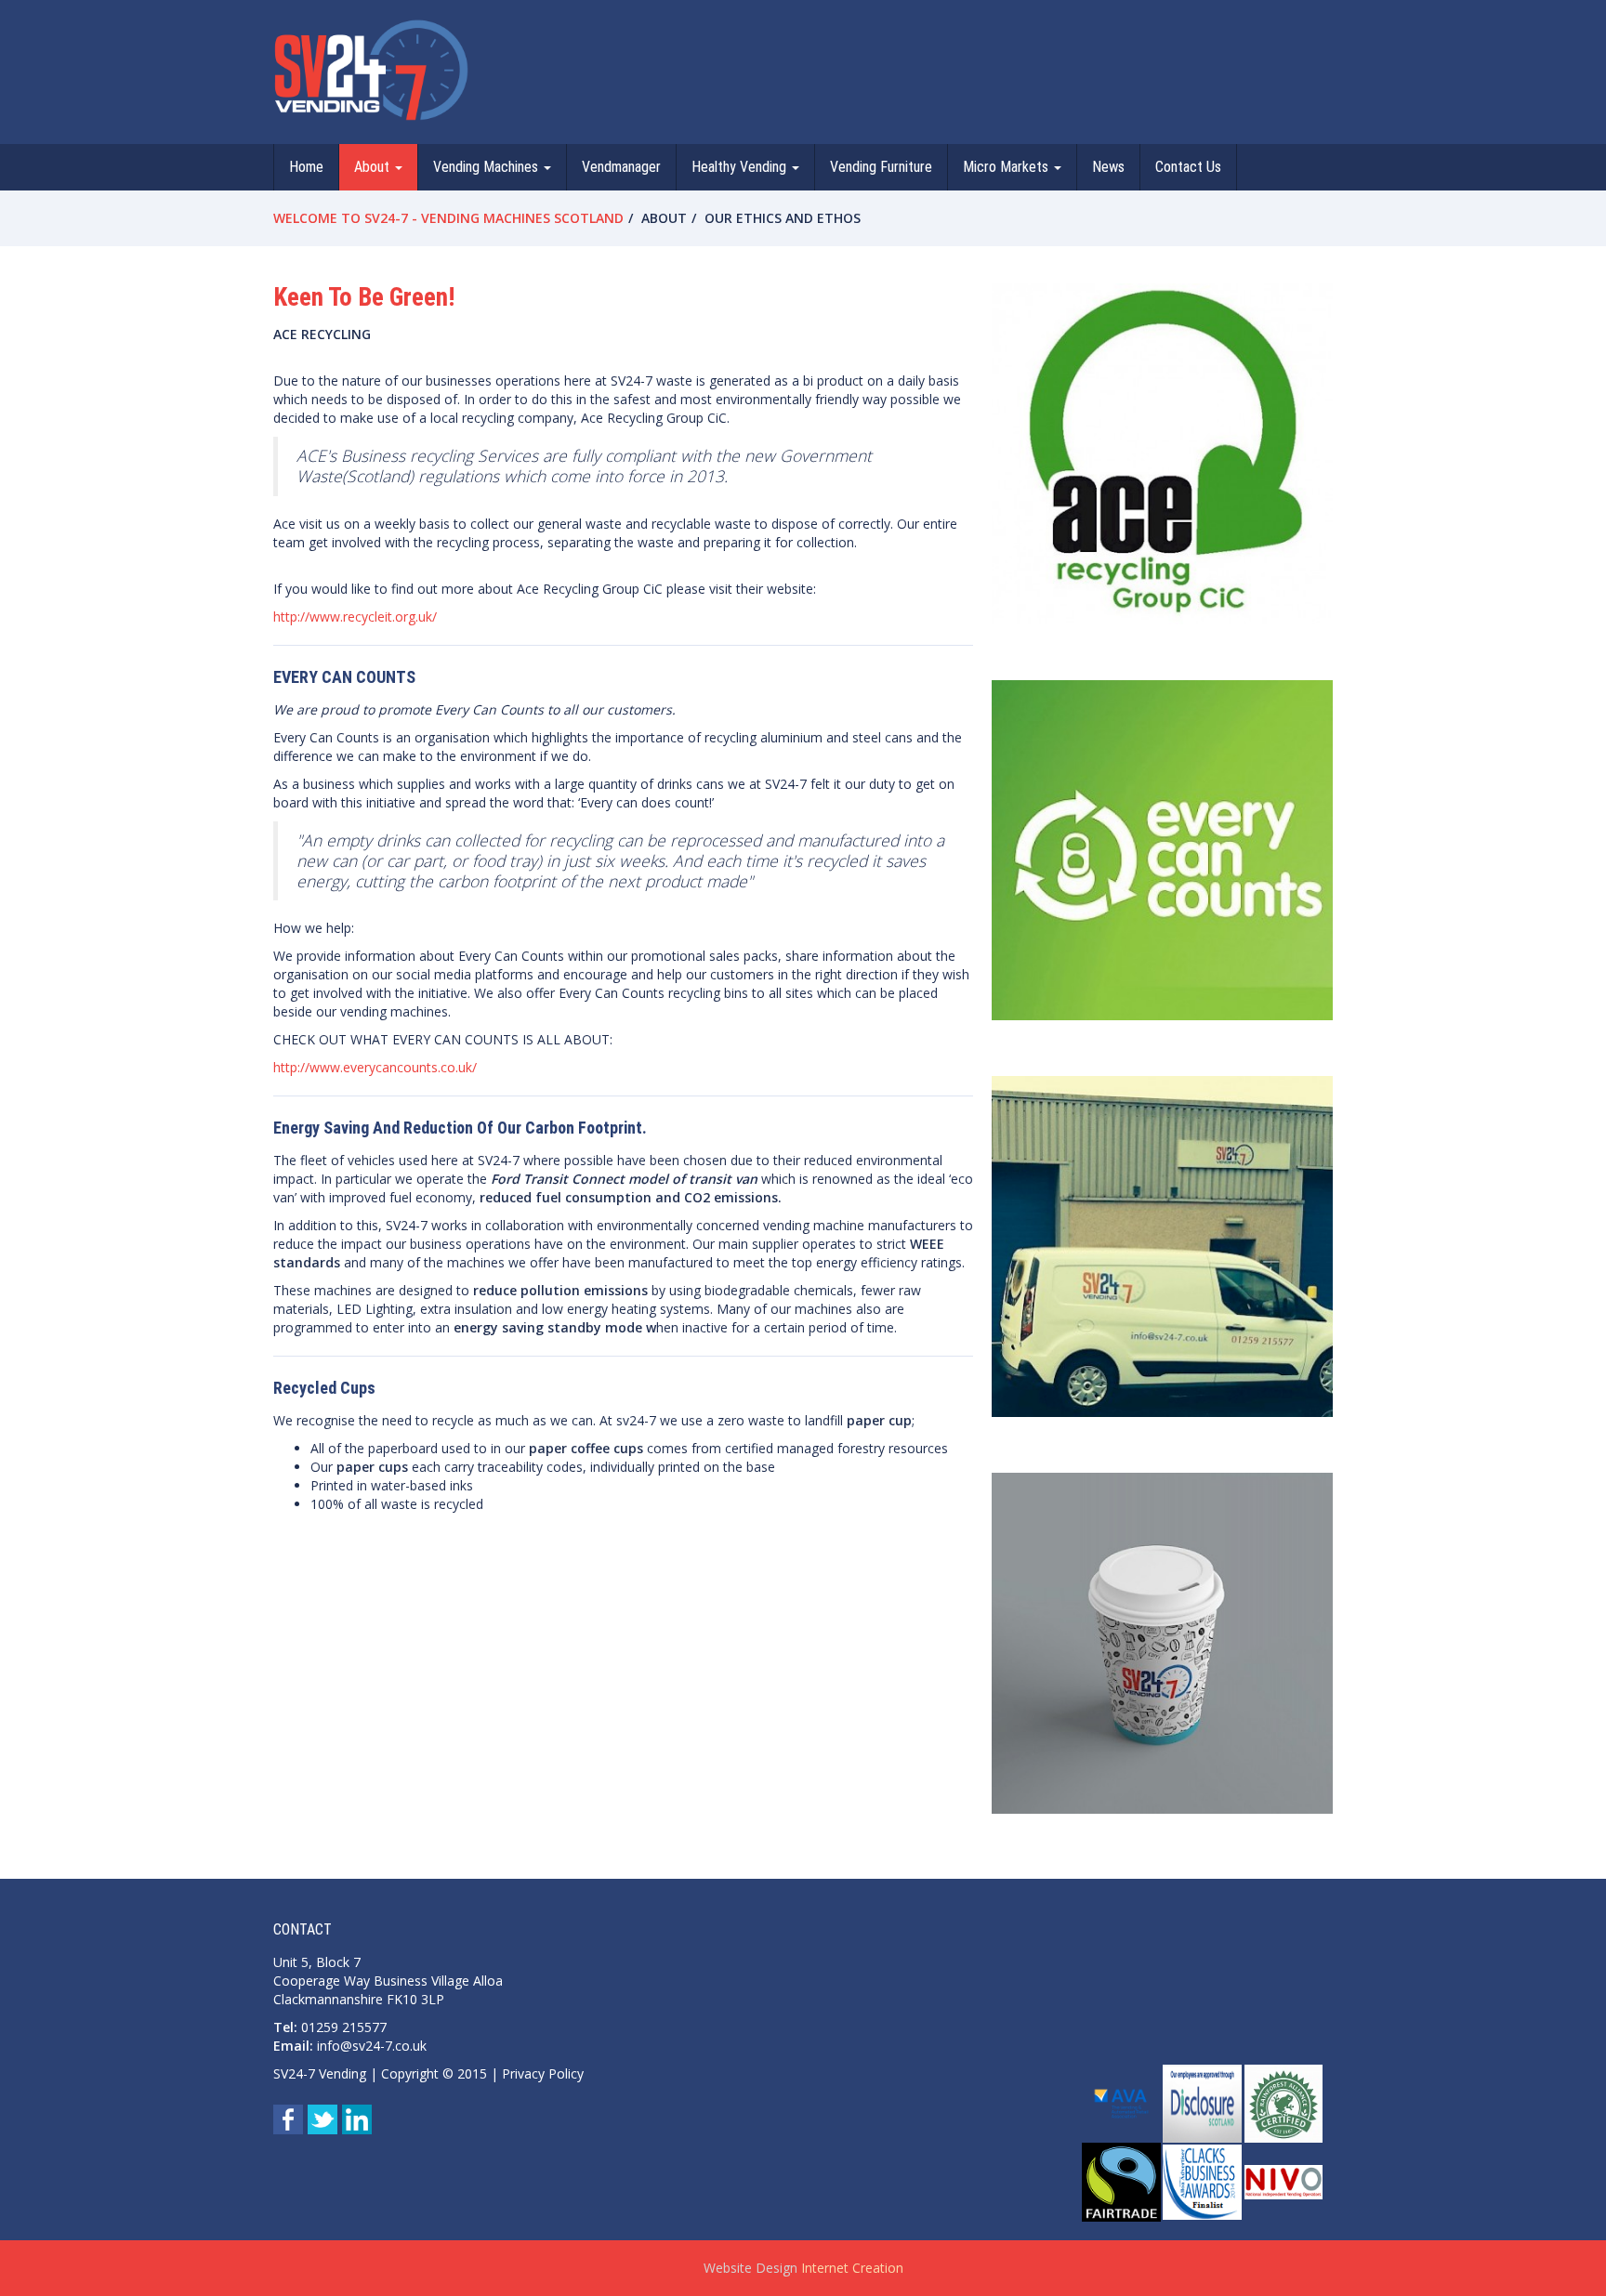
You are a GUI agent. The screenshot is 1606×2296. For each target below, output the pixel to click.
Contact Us (1188, 167)
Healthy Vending (741, 167)
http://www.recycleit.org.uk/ (355, 617)
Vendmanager (621, 167)
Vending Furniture (881, 167)
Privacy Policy (543, 2073)
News (1108, 167)
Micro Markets (1007, 167)
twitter (323, 2119)
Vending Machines (487, 167)
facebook (288, 2119)
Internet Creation (852, 2268)
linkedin (357, 2119)
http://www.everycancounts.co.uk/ (375, 1067)
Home (306, 167)
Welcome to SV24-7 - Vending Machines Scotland (448, 218)
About (374, 167)
